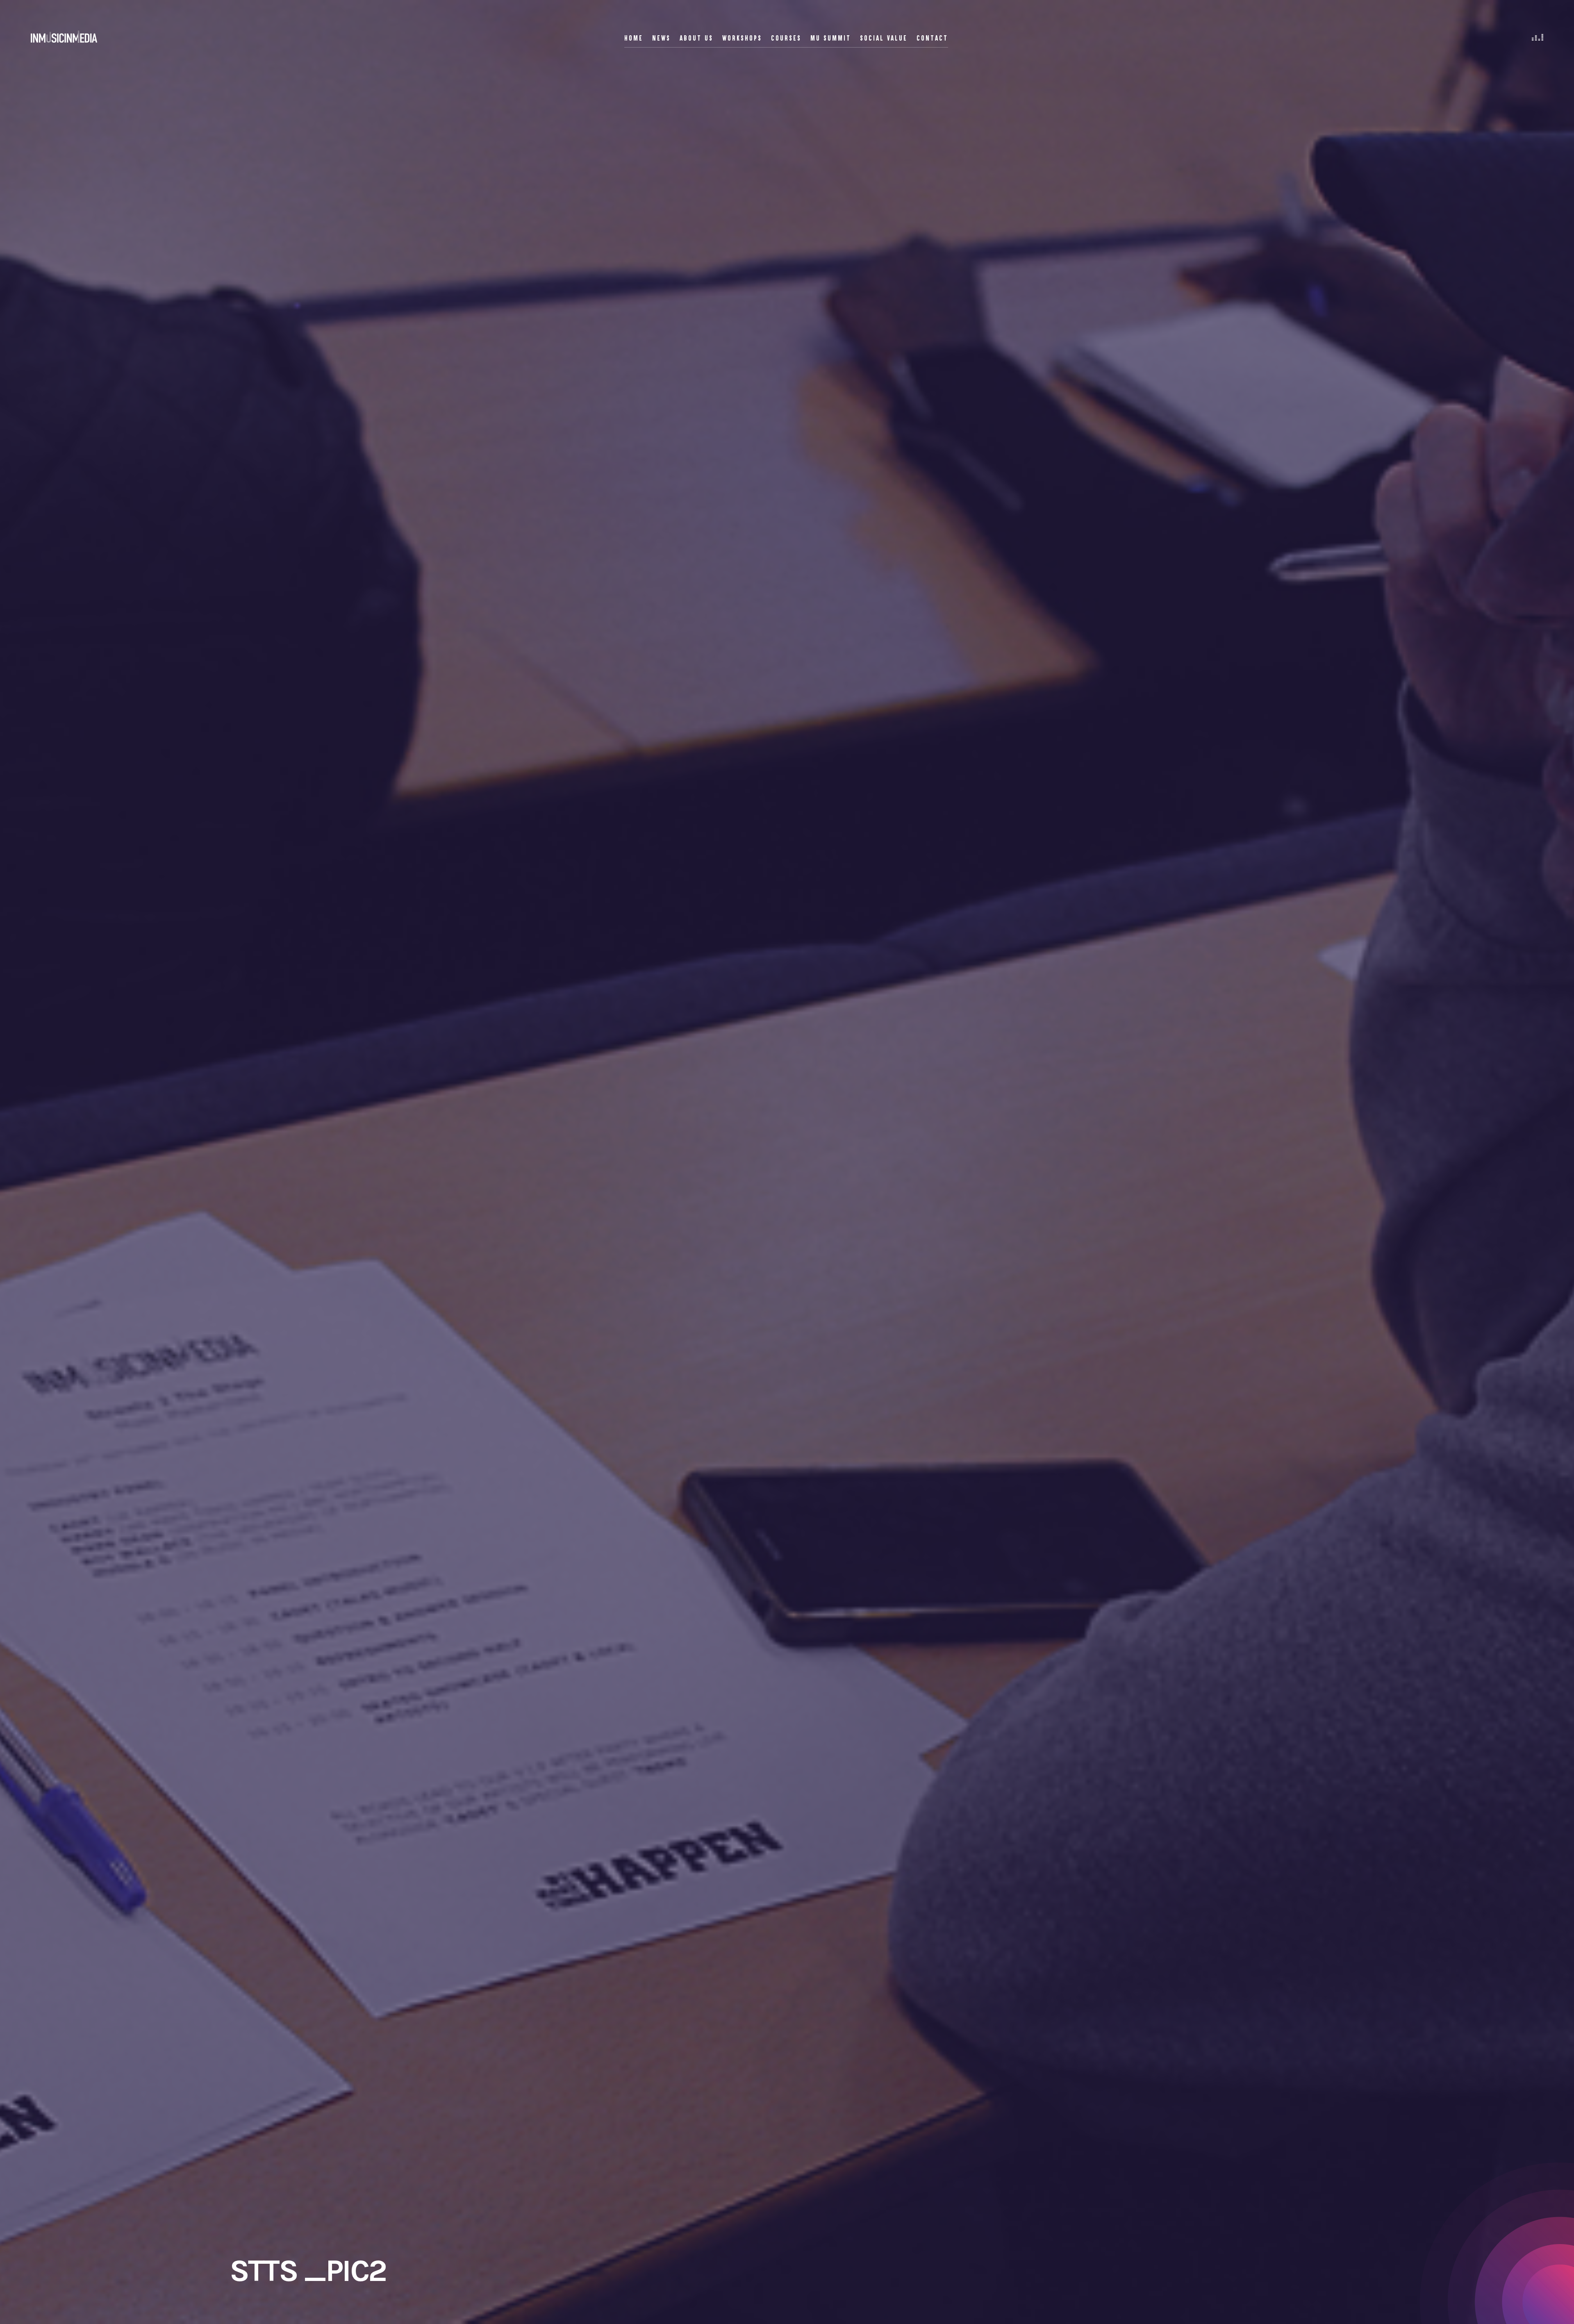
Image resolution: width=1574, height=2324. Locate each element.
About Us (696, 38)
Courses (786, 38)
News (661, 38)
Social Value (884, 38)
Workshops (742, 38)
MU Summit (831, 38)
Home (634, 38)
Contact (932, 38)
